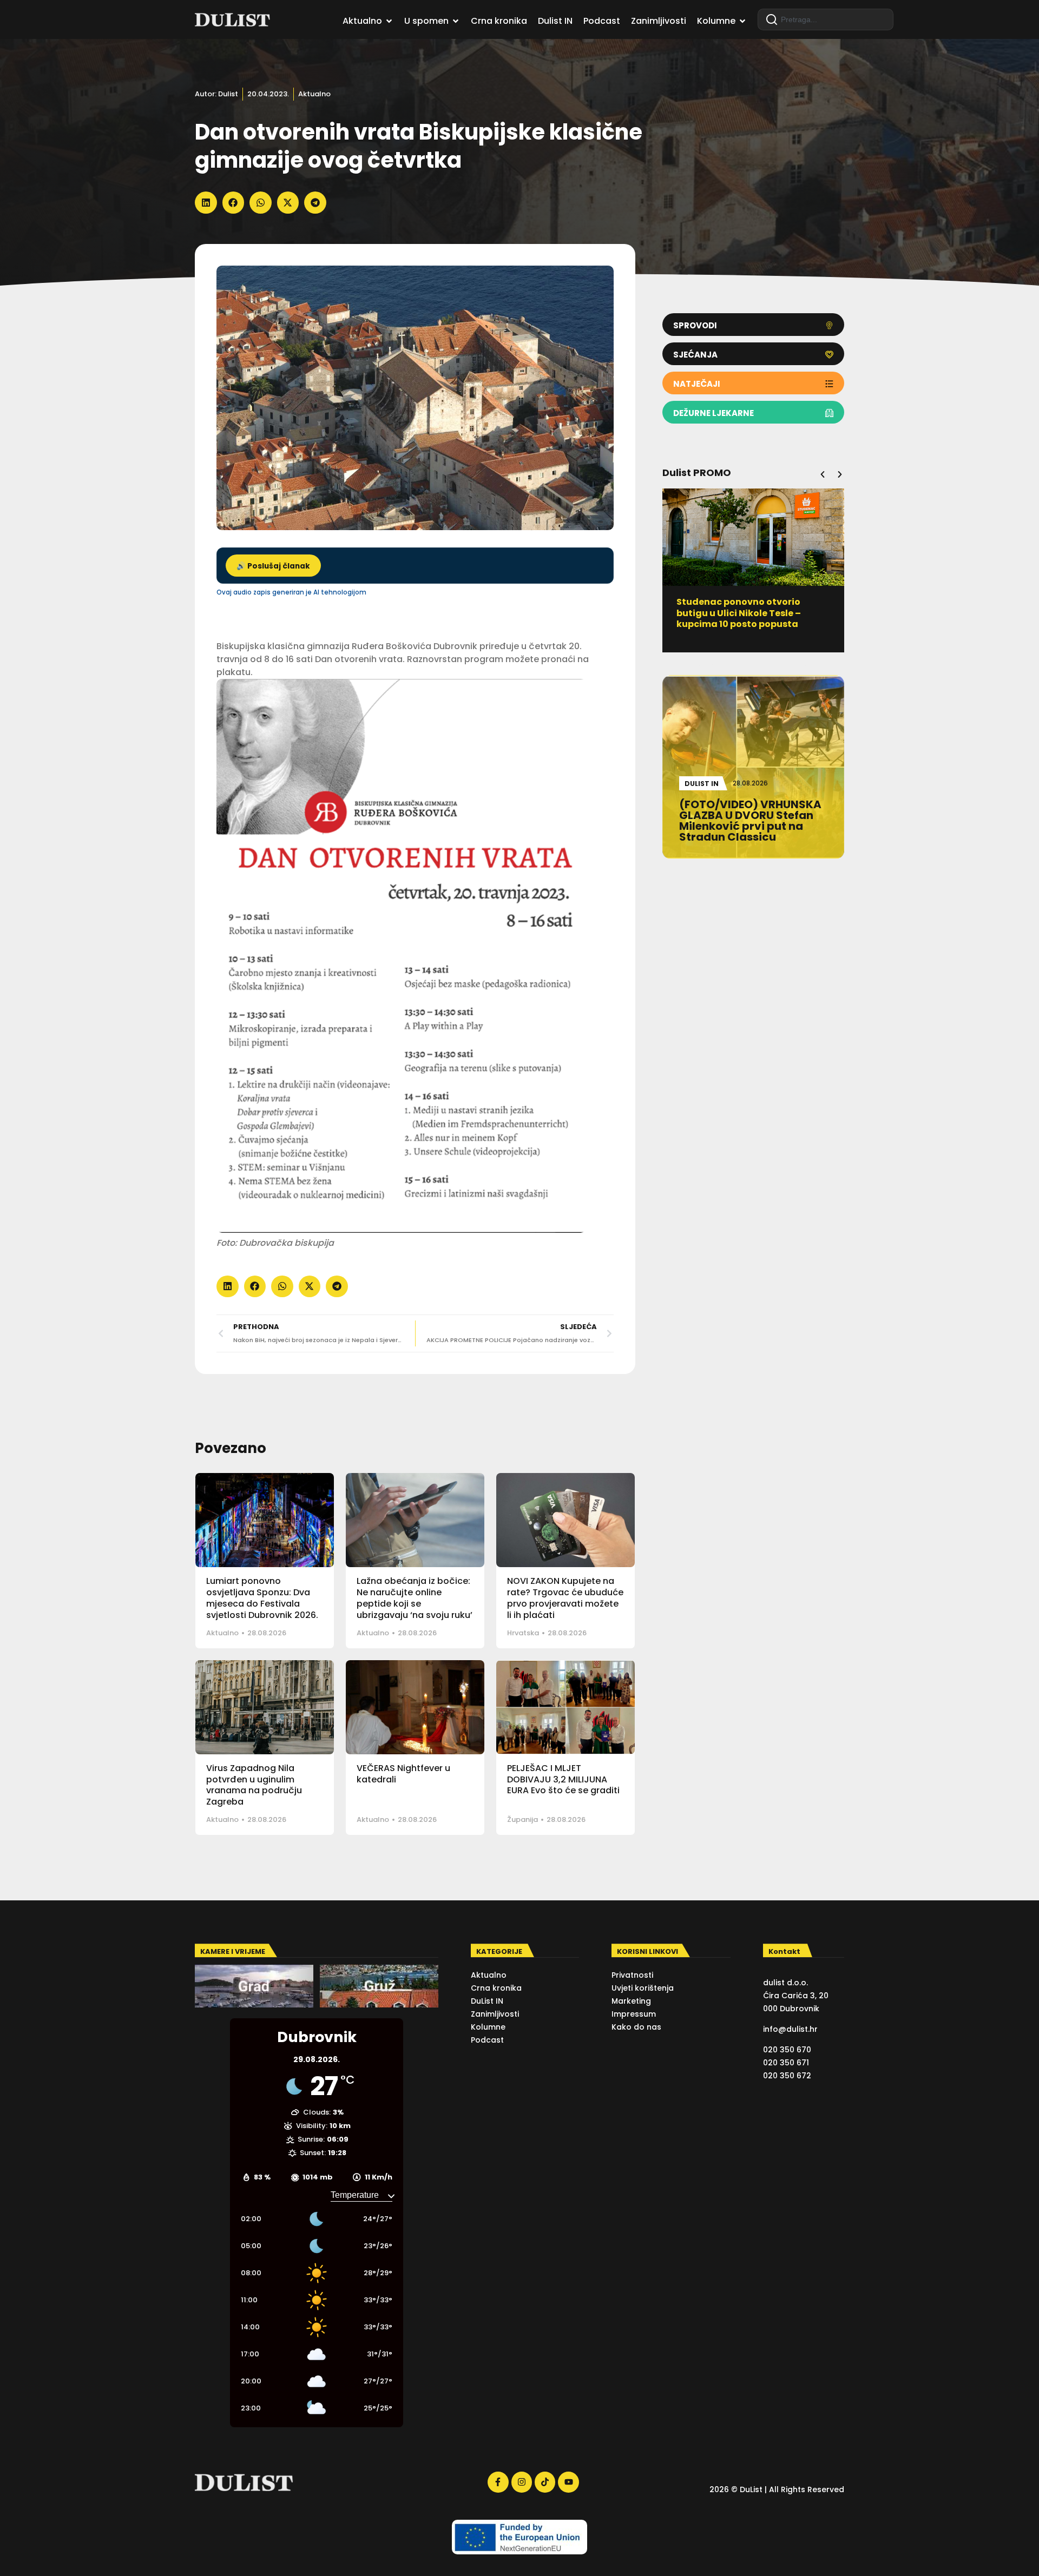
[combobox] (826, 19)
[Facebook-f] (498, 2482)
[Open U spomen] (456, 21)
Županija (522, 1819)
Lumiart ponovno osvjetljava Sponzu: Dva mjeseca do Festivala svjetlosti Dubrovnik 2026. (262, 1598)
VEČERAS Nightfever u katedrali (403, 1774)
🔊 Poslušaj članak (273, 566)
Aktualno (314, 94)
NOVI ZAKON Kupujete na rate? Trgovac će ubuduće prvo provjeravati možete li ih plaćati (565, 1598)
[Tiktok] (545, 2482)
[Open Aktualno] (389, 21)
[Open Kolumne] (742, 21)
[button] (206, 203)
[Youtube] (568, 2482)
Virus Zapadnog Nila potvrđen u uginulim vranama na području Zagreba (254, 1785)
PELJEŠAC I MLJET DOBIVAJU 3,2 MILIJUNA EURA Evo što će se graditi (563, 1779)
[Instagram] (522, 2482)
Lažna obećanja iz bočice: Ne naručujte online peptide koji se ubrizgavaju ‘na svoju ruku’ (415, 1598)
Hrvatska (523, 1633)
